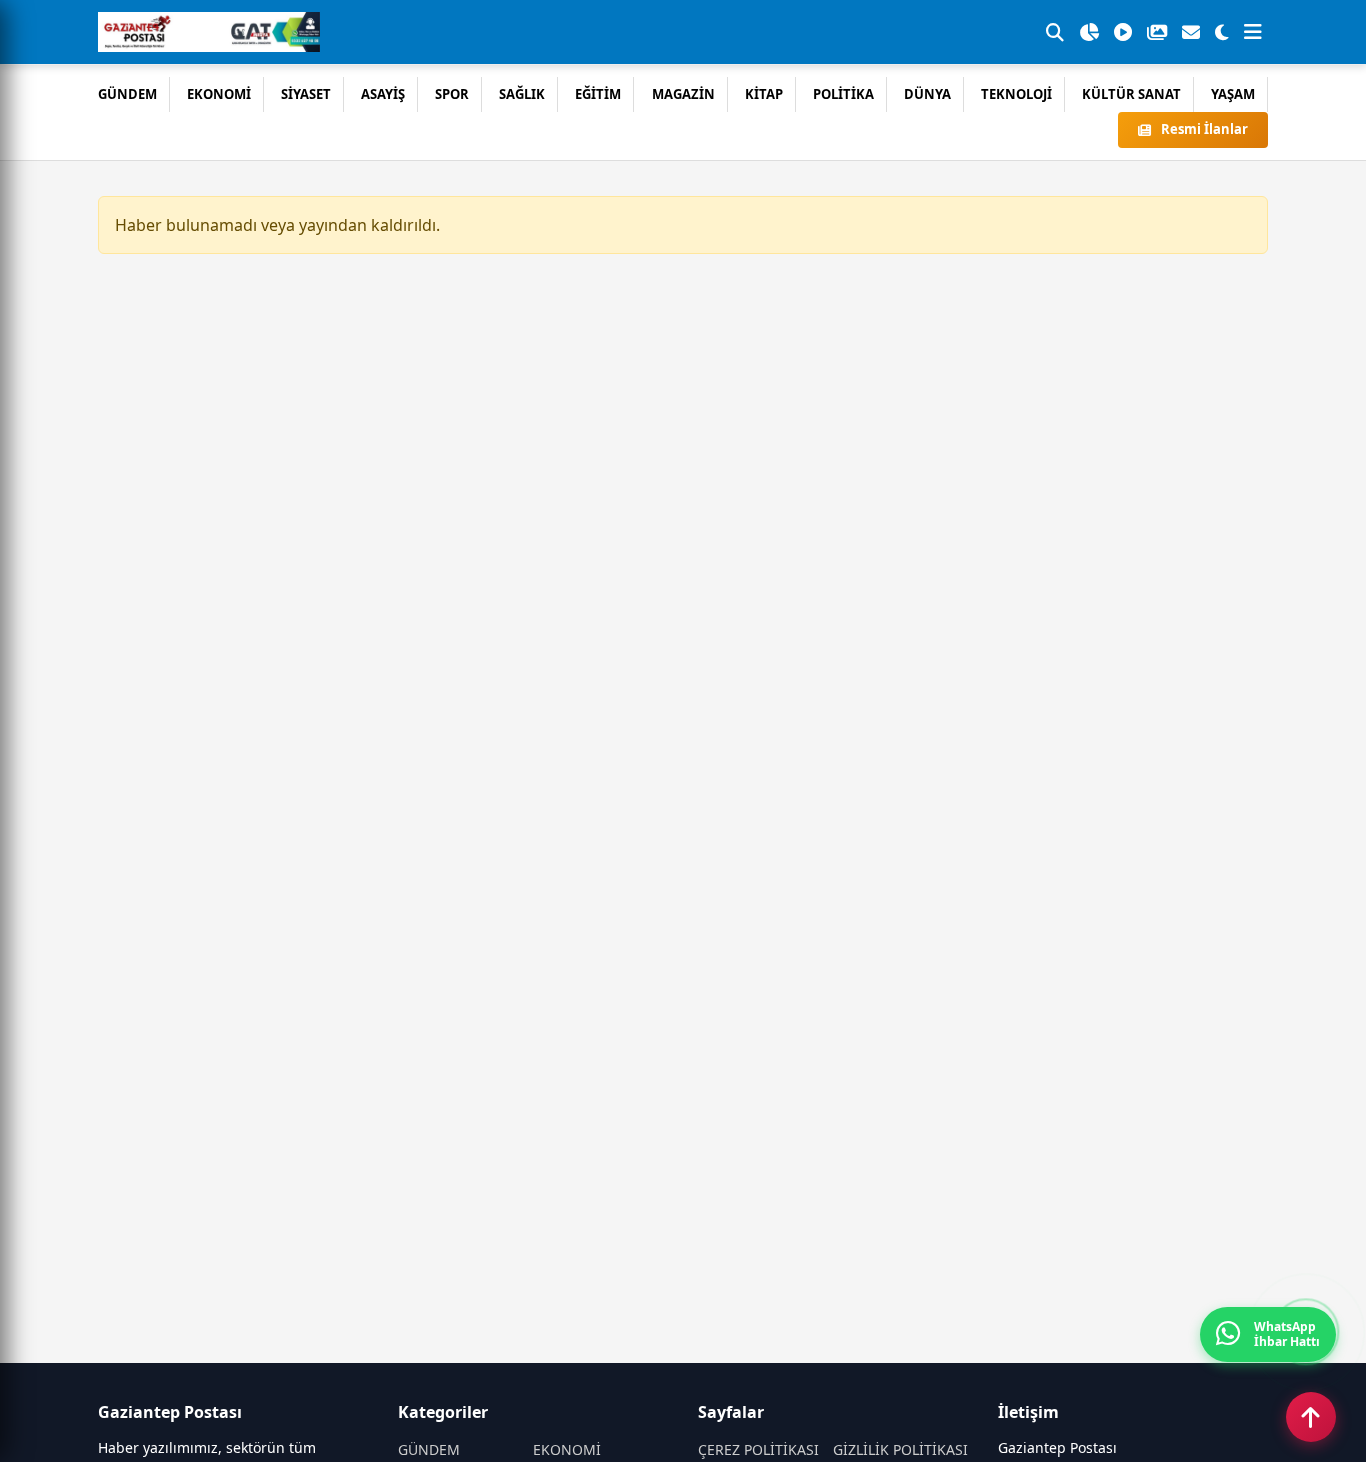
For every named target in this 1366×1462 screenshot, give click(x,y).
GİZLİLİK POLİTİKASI (900, 1449)
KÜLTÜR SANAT (1131, 94)
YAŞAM (1233, 94)
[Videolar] (1123, 32)
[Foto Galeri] (1157, 32)
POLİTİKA (843, 94)
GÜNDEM (127, 94)
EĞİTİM (598, 94)
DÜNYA (927, 94)
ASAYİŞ (383, 94)
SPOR (452, 94)
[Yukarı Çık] (1311, 1417)
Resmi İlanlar (1204, 129)
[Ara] (1055, 32)
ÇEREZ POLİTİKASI (758, 1449)
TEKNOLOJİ (1016, 94)
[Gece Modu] (1222, 32)
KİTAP (764, 94)
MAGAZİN (683, 94)
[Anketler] (1089, 32)
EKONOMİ (219, 94)
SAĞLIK (522, 94)
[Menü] (1253, 32)
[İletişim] (1191, 32)
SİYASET (306, 94)
